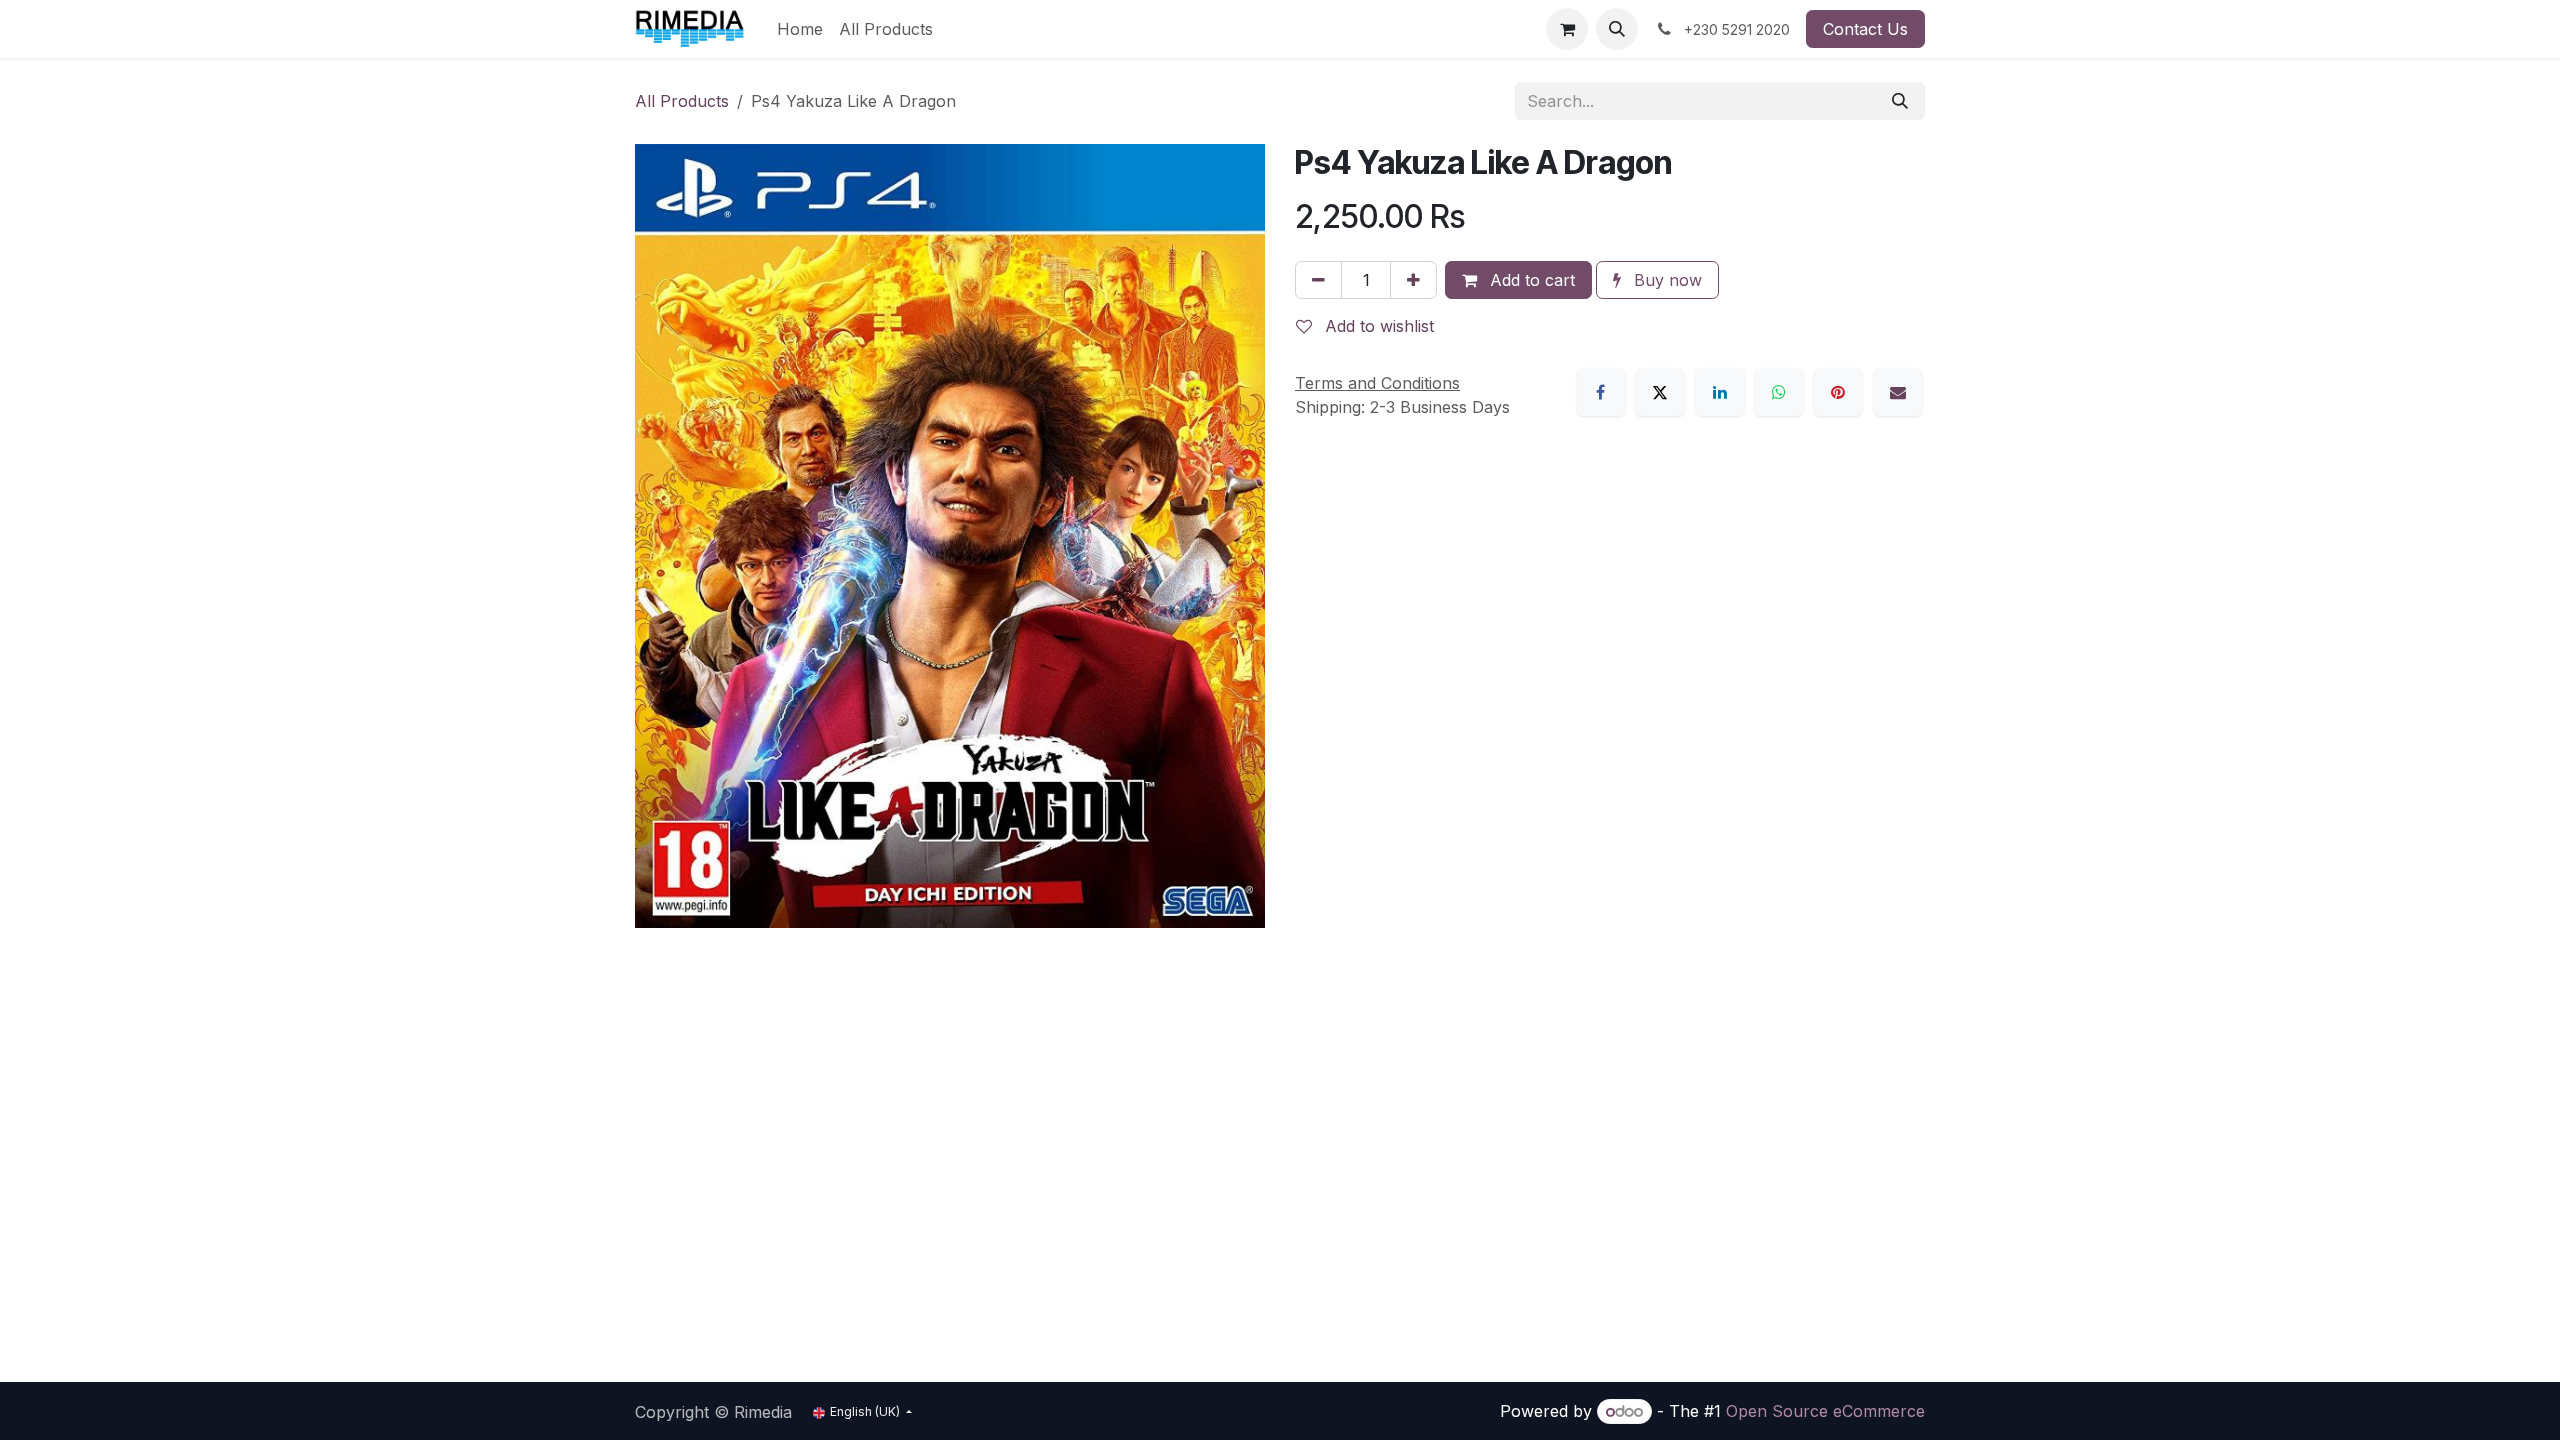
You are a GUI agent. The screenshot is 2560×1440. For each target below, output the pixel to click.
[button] (1617, 29)
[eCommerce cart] (1567, 29)
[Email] (1898, 392)
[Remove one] (1318, 280)
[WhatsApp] (1779, 392)
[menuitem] (800, 29)
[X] (1660, 392)
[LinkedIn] (1720, 392)
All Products (682, 101)
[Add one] (1413, 280)
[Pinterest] (1838, 392)
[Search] (1900, 101)
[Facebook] (1601, 392)
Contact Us (1865, 29)
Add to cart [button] (1530, 280)
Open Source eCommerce (1825, 1411)
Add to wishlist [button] (1377, 326)
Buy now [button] (1665, 280)
